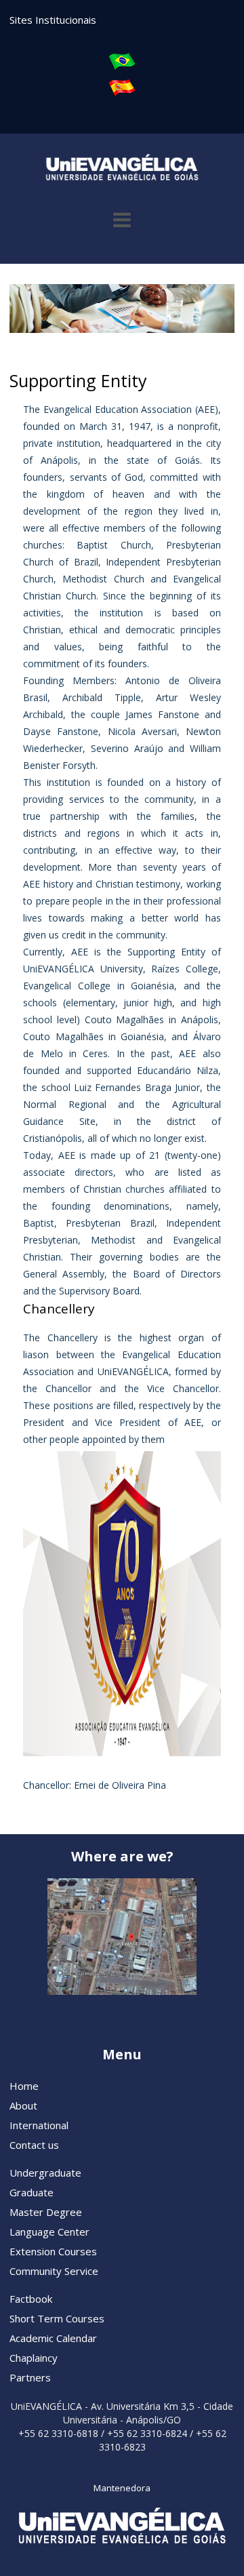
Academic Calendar (53, 2338)
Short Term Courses (57, 2318)
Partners (30, 2377)
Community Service (54, 2271)
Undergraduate (45, 2173)
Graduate (32, 2192)
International (39, 2125)
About (23, 2105)
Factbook (31, 2299)
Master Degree (46, 2212)
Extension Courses (53, 2251)
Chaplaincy (34, 2358)
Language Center (49, 2232)
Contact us (34, 2145)
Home (24, 2086)
